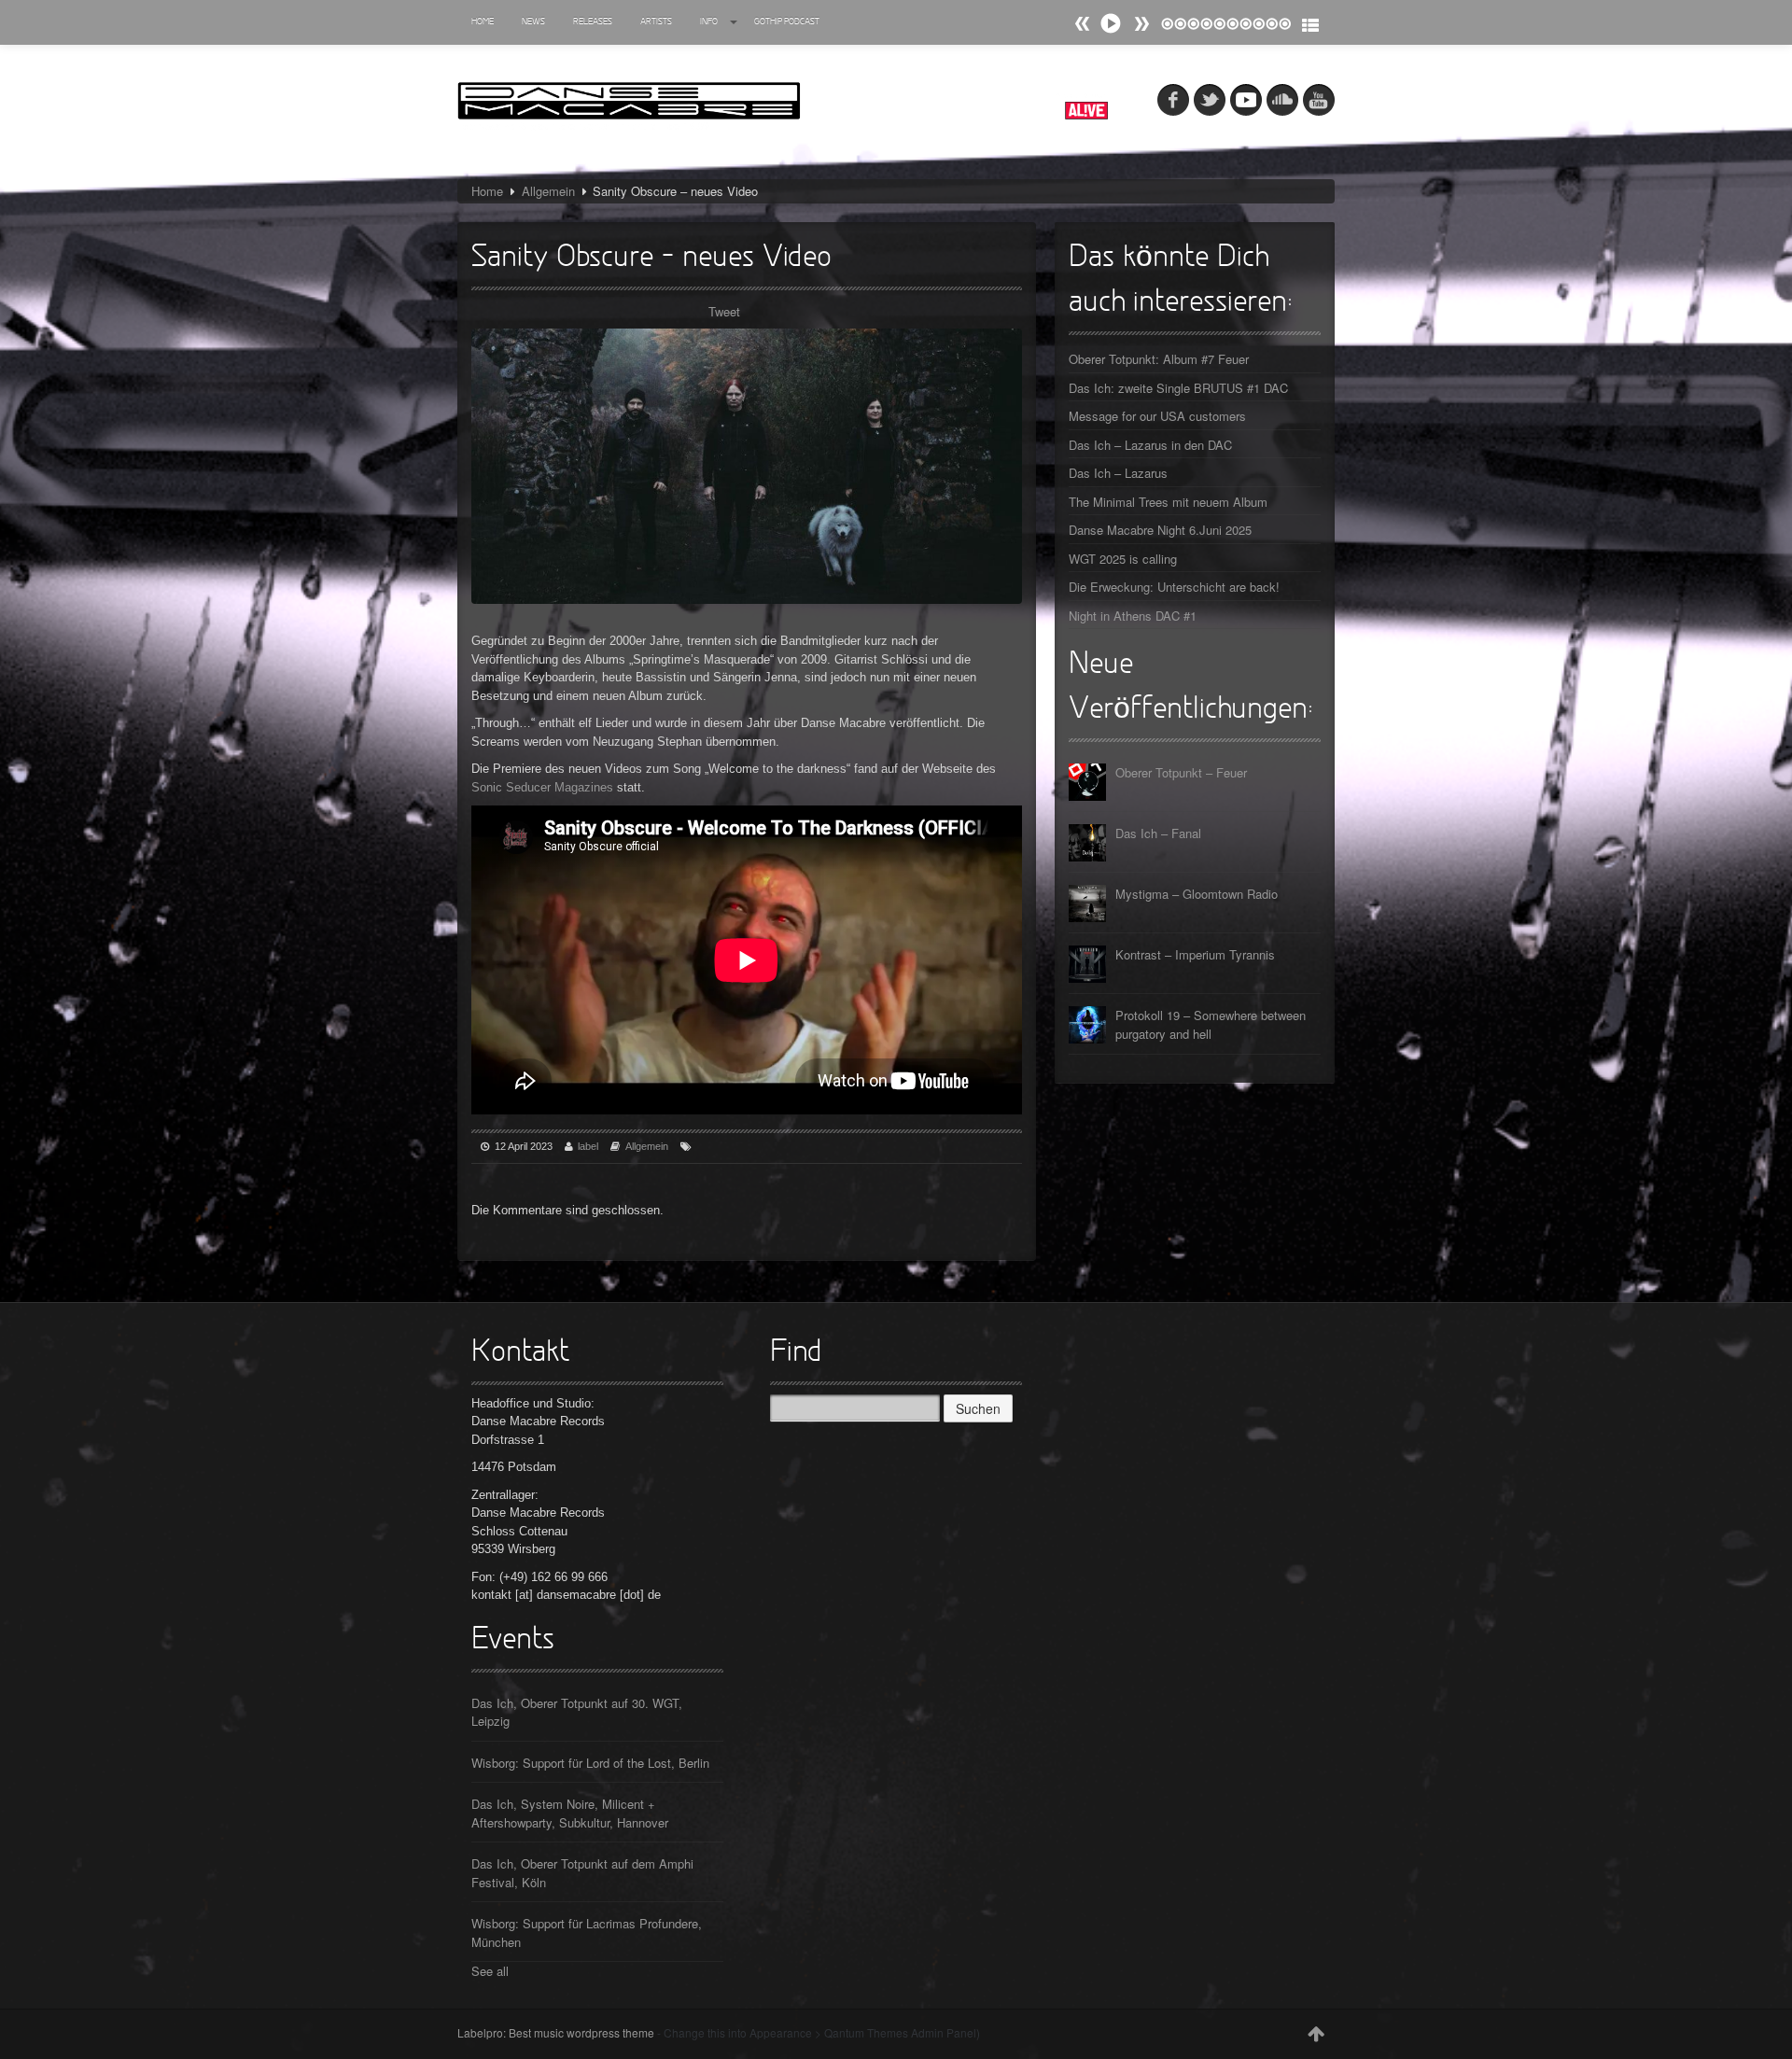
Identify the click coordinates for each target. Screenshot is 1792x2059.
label (588, 1146)
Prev (1141, 24)
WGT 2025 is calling (1123, 559)
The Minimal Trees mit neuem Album (1168, 502)
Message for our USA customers (1157, 416)
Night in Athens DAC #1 (1133, 616)
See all (490, 1971)
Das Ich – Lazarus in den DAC (1150, 445)
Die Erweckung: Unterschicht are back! (1174, 587)
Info (709, 22)
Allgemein (548, 191)
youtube (1319, 100)
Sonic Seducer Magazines (542, 787)
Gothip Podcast (787, 22)
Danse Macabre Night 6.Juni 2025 (1160, 530)
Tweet (724, 311)
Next (1083, 24)
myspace (1246, 100)
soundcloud (1282, 100)
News (533, 22)
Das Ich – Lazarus (1118, 473)
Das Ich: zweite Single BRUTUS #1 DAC (1178, 388)
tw (1210, 100)
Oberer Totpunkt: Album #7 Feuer (1159, 359)
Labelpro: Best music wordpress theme (556, 2032)
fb (1173, 100)
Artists (656, 22)
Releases (593, 22)
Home (483, 22)
